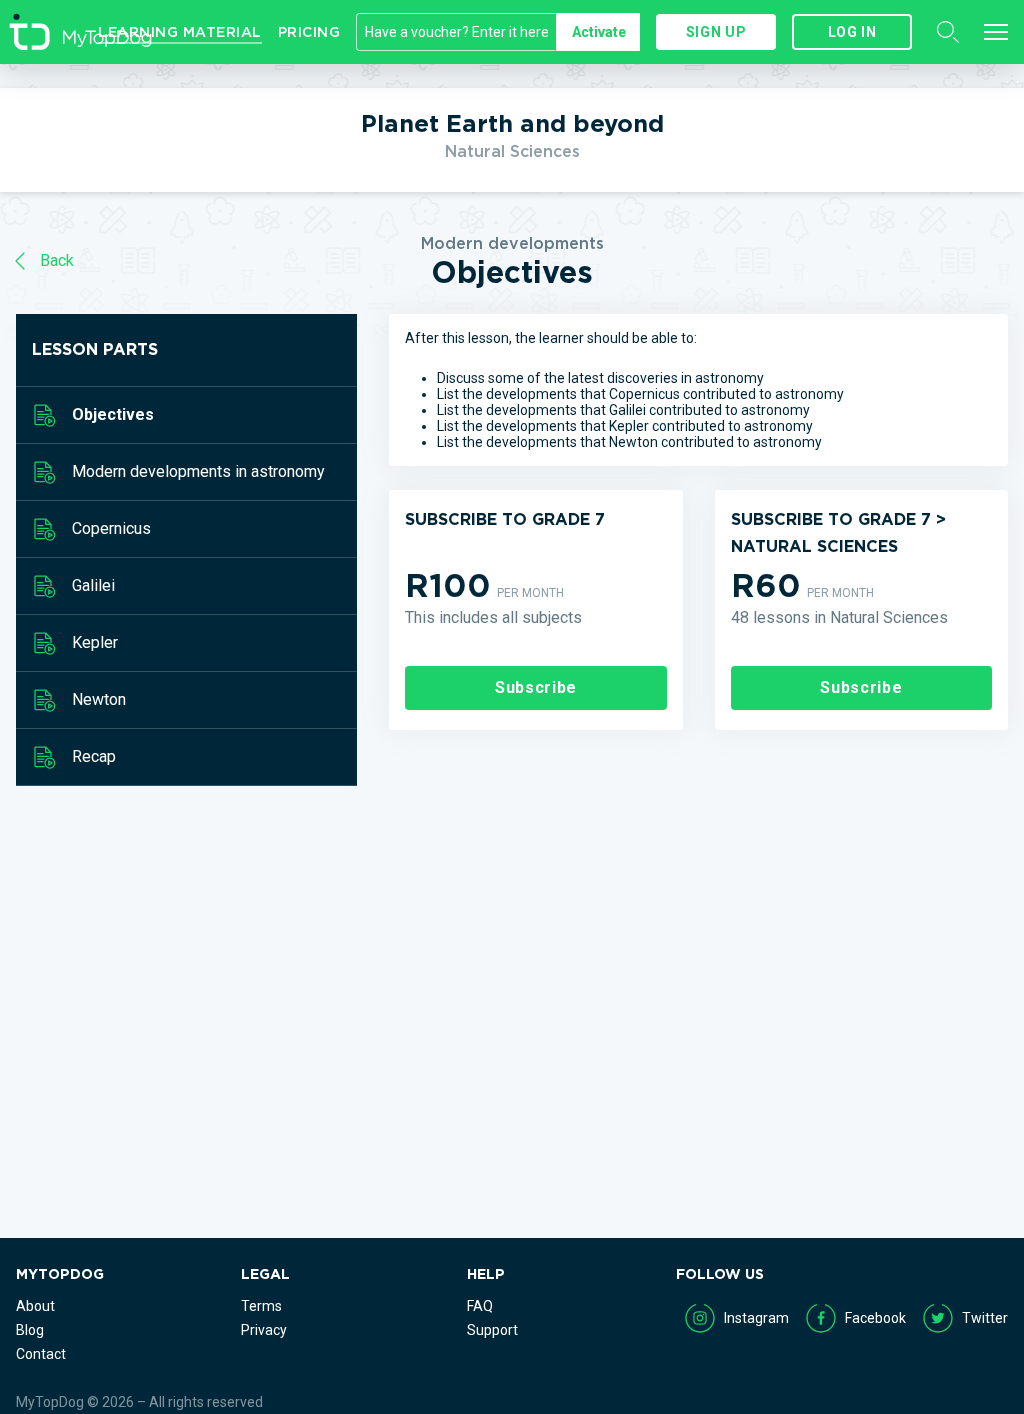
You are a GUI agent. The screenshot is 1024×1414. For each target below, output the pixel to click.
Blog (30, 1330)
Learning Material (180, 32)
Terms (261, 1306)
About (35, 1306)
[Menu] (996, 32)
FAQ (480, 1306)
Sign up (716, 32)
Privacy (264, 1330)
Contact (41, 1354)
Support (492, 1330)
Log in (852, 32)
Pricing (309, 32)
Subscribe (536, 687)
